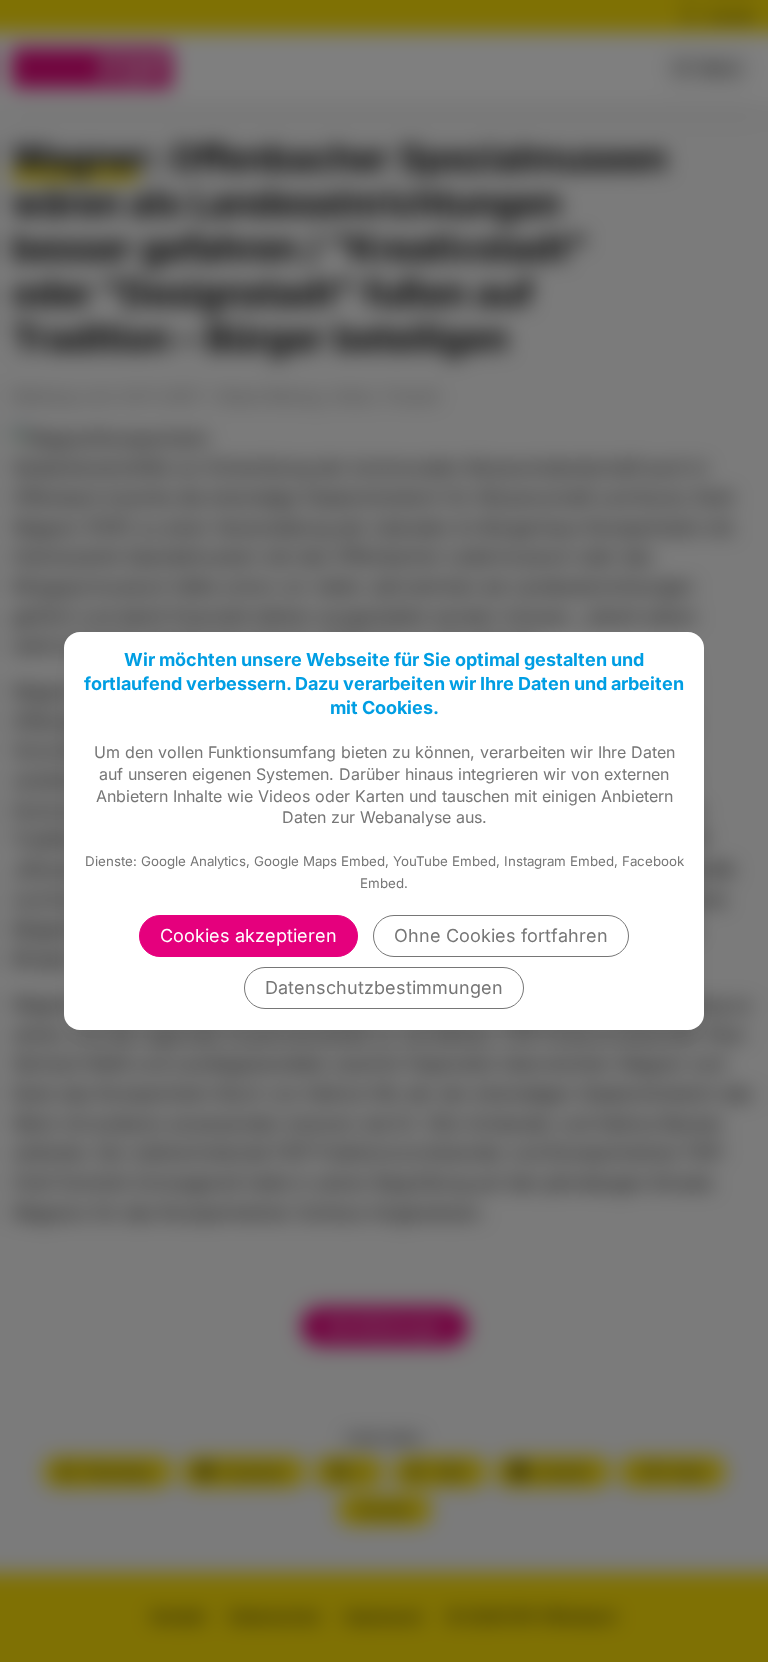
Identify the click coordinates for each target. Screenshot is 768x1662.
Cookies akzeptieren (248, 935)
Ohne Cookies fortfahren (501, 935)
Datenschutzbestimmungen (384, 987)
